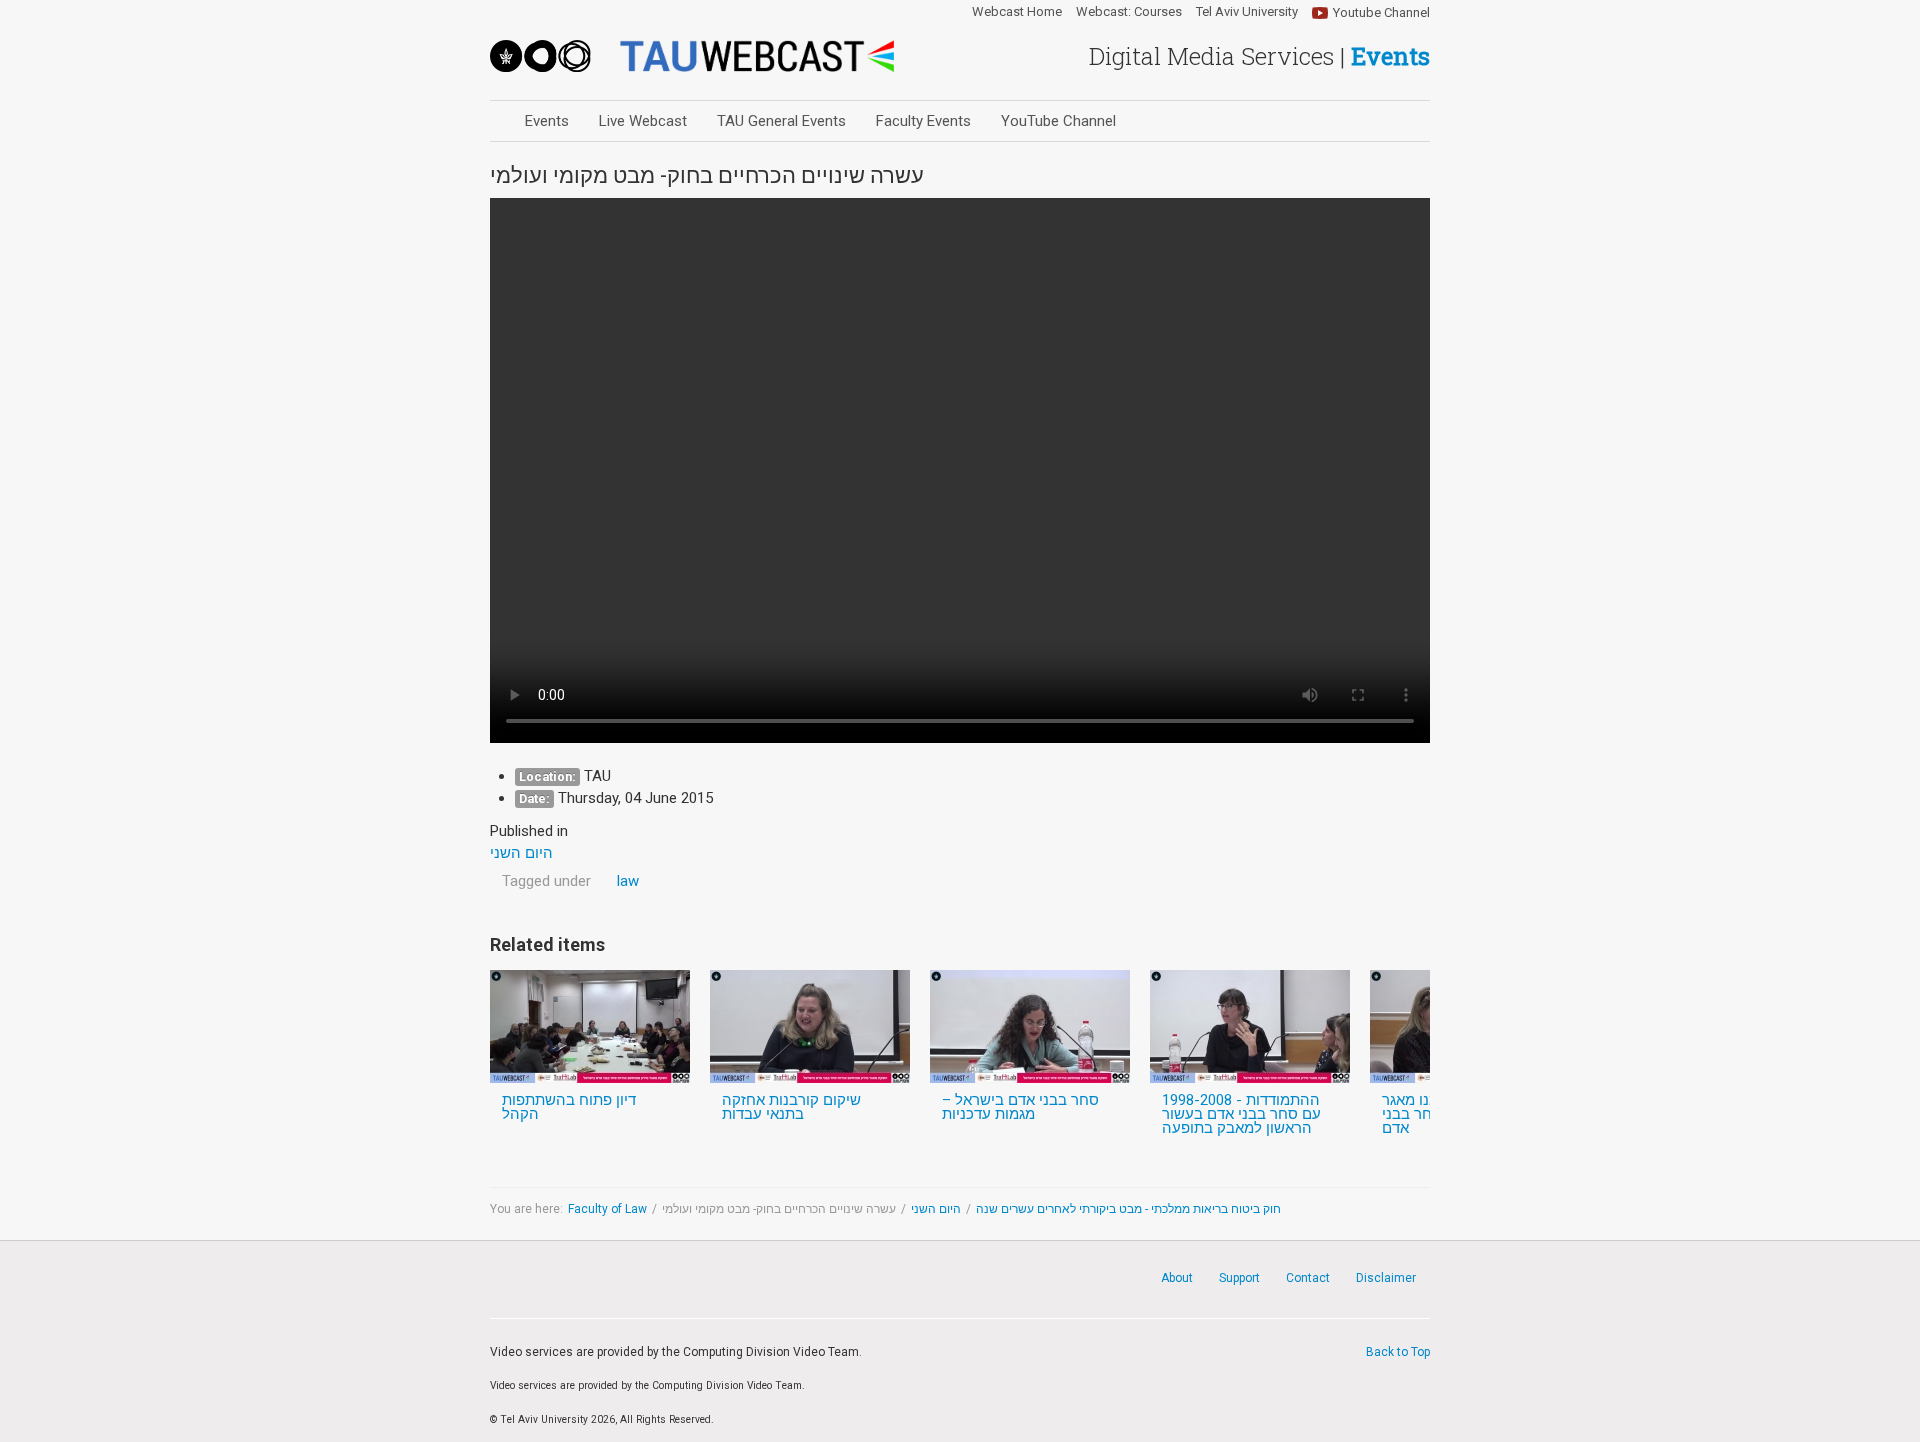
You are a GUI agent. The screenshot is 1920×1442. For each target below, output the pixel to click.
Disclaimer (1386, 1278)
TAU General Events (781, 121)
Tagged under (546, 881)
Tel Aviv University (1247, 12)
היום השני (936, 1209)
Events (547, 121)
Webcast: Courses (1129, 12)
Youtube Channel (1381, 12)
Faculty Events (923, 121)
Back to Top (1398, 1352)
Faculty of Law (607, 1209)
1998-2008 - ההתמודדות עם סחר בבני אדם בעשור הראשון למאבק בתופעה (1241, 1114)
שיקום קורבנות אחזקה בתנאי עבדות (791, 1107)
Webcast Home (1017, 12)
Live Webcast (643, 121)
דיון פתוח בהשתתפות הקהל (569, 1107)
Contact (1308, 1278)
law (628, 881)
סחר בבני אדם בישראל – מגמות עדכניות (1020, 1107)
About (1177, 1278)
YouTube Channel (1058, 121)
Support (1239, 1278)
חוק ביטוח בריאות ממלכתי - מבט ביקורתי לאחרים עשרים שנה (1128, 1209)
